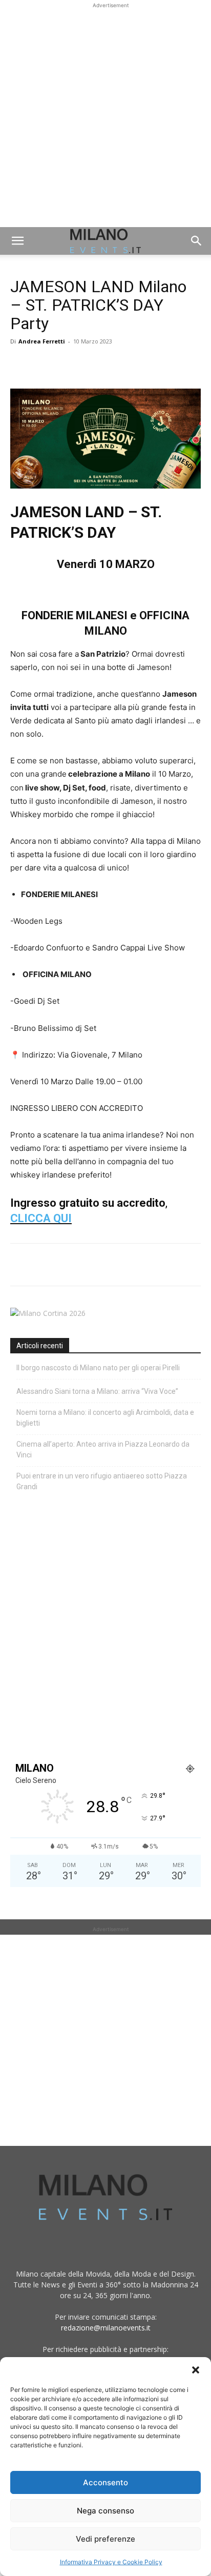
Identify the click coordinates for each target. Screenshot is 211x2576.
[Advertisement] (105, 116)
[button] (196, 2370)
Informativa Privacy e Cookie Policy (111, 2562)
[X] (44, 364)
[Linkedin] (91, 364)
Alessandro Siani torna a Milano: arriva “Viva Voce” (97, 1391)
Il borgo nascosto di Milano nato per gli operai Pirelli (98, 1368)
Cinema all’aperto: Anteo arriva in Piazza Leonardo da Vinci (103, 1449)
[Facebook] (20, 364)
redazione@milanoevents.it (106, 2328)
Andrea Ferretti (42, 341)
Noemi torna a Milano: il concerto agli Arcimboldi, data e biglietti (105, 1418)
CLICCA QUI (41, 1218)
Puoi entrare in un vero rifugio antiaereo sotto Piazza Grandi (102, 1481)
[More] (139, 364)
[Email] (115, 364)
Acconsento (105, 2482)
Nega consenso (105, 2511)
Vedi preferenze (105, 2539)
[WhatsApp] (68, 364)
